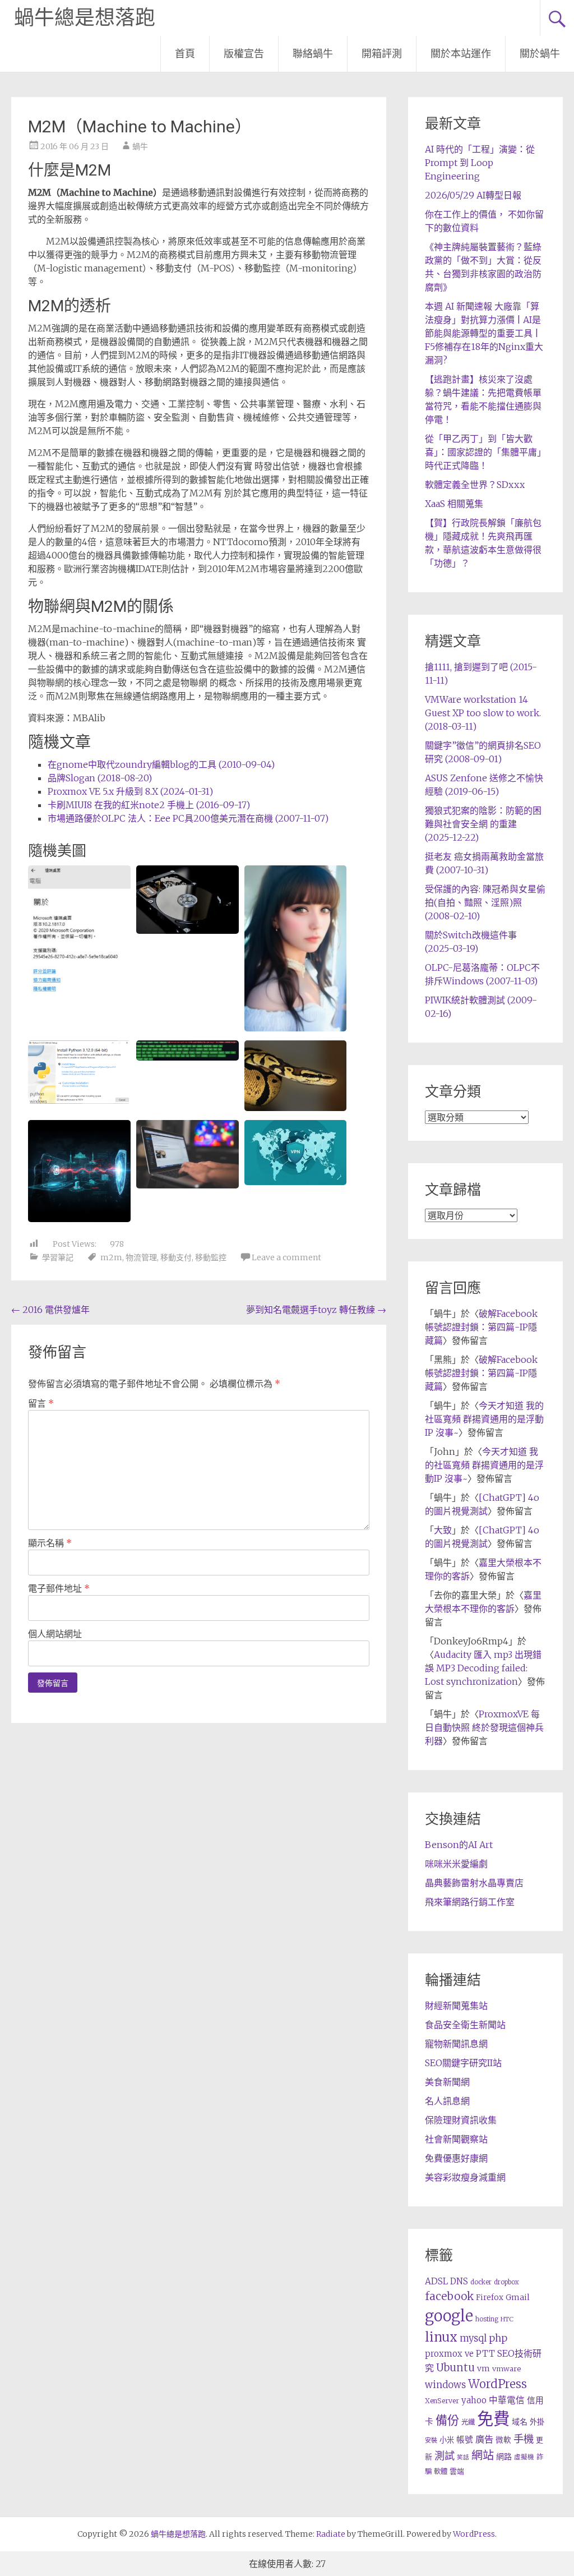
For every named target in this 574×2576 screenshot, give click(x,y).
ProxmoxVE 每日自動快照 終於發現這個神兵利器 (484, 1727)
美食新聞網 (447, 2082)
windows (445, 2385)
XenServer (442, 2401)
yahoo (474, 2400)
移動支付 (176, 1257)
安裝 (431, 2440)
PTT (485, 2354)
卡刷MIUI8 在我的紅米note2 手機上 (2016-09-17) (149, 805)
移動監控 (211, 1257)
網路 (504, 2457)
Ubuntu (455, 2368)
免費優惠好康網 (456, 2158)
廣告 (484, 2439)
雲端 (457, 2471)
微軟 (503, 2440)
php (498, 2338)
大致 (443, 1530)
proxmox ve (449, 2354)
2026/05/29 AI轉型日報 (473, 195)
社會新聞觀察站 (456, 2139)
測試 (445, 2456)
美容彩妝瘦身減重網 (465, 2177)
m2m (111, 1257)
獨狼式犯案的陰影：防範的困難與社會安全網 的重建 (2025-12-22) (483, 824)
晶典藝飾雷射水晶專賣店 (474, 1883)
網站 (483, 2455)
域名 (520, 2422)
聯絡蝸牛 (313, 54)
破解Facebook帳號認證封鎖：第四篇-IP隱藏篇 (481, 1327)
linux (441, 2337)
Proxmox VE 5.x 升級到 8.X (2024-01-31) (130, 791)
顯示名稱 (50, 1543)
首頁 (185, 54)
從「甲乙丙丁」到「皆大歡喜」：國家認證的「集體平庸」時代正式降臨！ (483, 452)
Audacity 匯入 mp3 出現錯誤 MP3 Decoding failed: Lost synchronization (483, 1668)
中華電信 (507, 2400)
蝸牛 (140, 146)
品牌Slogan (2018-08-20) (100, 778)
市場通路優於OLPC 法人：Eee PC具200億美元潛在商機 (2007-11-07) (188, 818)
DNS (459, 2281)
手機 (524, 2439)
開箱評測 (382, 54)
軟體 (441, 2471)
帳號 (465, 2440)
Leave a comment (286, 1257)
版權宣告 (244, 54)
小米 (447, 2440)
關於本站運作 (461, 54)
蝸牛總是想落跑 (85, 18)
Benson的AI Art (459, 1845)
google (449, 2316)
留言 (41, 1403)
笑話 (463, 2457)
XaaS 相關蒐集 (454, 504)
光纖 (468, 2422)
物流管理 (141, 1257)
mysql (473, 2338)
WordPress (497, 2384)
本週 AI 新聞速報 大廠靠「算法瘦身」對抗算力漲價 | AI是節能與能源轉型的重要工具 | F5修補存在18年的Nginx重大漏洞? (484, 333)
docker (481, 2282)
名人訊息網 (447, 2101)
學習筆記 (58, 1257)
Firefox (490, 2298)
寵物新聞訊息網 (456, 2044)
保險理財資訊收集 (461, 2120)
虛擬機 (524, 2457)
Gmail (518, 2297)
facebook (449, 2296)
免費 (493, 2419)
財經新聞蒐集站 (456, 2006)
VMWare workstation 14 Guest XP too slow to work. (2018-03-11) (483, 713)
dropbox (506, 2282)
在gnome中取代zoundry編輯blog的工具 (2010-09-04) (161, 764)
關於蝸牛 (540, 54)
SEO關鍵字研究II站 (463, 2063)
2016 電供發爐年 (50, 1310)
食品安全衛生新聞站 (465, 2025)
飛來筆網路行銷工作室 (470, 1902)
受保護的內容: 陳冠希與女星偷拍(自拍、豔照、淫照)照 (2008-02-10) (485, 902)
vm (483, 2368)
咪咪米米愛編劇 (456, 1864)
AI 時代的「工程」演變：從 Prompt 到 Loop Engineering (480, 163)
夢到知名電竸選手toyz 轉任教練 (316, 1310)
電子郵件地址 (59, 1588)
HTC (507, 2319)
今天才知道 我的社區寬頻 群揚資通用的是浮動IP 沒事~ (484, 1419)
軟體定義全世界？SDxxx (475, 485)
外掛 (537, 2422)
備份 (447, 2420)
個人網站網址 (55, 1634)
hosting (487, 2319)
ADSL (436, 2281)
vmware (506, 2369)
